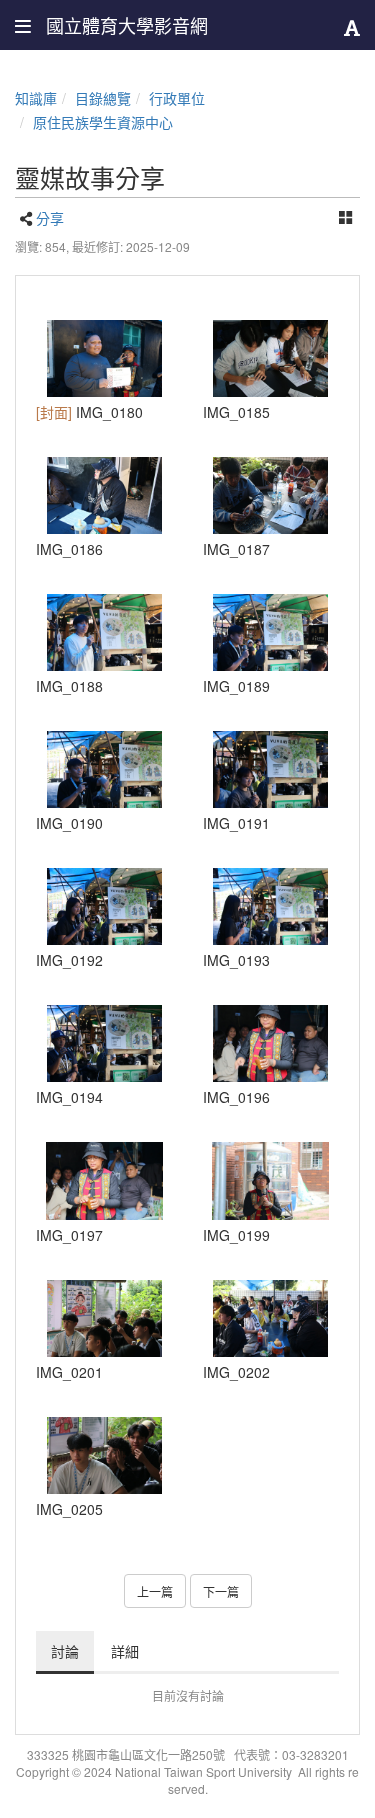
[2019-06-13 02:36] (104, 358)
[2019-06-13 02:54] (271, 632)
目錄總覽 (103, 98)
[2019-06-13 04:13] (271, 1318)
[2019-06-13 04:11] (271, 1180)
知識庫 (36, 98)
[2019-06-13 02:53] (104, 632)
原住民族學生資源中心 (103, 122)
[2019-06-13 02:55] (271, 769)
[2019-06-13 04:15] (104, 1455)
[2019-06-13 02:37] (271, 358)
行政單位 (177, 98)
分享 (50, 218)
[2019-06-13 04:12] (104, 1318)
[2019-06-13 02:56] (104, 1043)
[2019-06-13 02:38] (271, 495)
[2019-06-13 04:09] (271, 1043)
